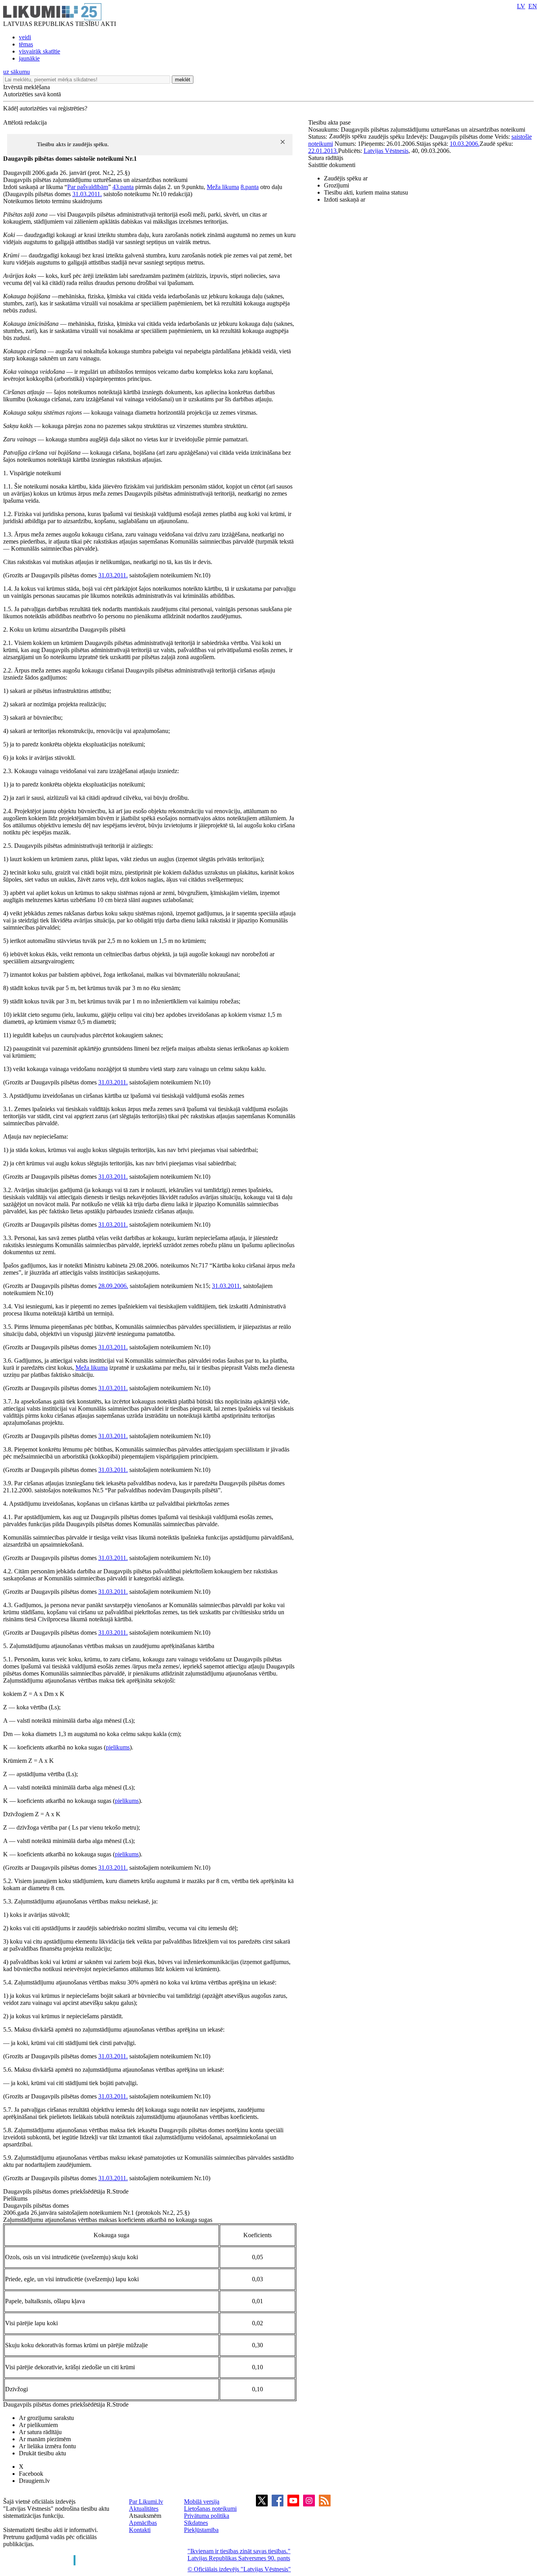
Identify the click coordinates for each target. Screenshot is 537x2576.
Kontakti (140, 2530)
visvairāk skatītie (40, 51)
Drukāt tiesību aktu (42, 2453)
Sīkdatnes (196, 2523)
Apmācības (143, 2523)
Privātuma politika (207, 2516)
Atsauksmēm (145, 2516)
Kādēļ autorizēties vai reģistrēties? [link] (45, 108)
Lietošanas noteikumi (210, 2509)
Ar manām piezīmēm (45, 2439)
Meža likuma (223, 187)
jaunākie (29, 58)
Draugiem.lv (34, 2481)
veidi (25, 37)
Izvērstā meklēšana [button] (27, 87)
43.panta (123, 187)
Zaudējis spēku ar (346, 178)
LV (521, 6)
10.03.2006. (465, 144)
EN (533, 6)
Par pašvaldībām (88, 187)
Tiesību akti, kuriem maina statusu (366, 192)
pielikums (118, 1747)
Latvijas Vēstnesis (386, 151)
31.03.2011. (87, 194)
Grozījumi (337, 185)
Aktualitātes (144, 2509)
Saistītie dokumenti (332, 165)
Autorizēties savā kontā (32, 94)
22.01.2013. (323, 151)
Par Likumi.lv (146, 2502)
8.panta (250, 187)
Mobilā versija (202, 2502)
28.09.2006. (113, 1286)
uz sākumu (17, 72)
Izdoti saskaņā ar (345, 199)
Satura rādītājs (326, 158)
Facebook (31, 2474)
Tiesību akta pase (330, 122)
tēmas (26, 44)
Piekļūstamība (201, 2530)
